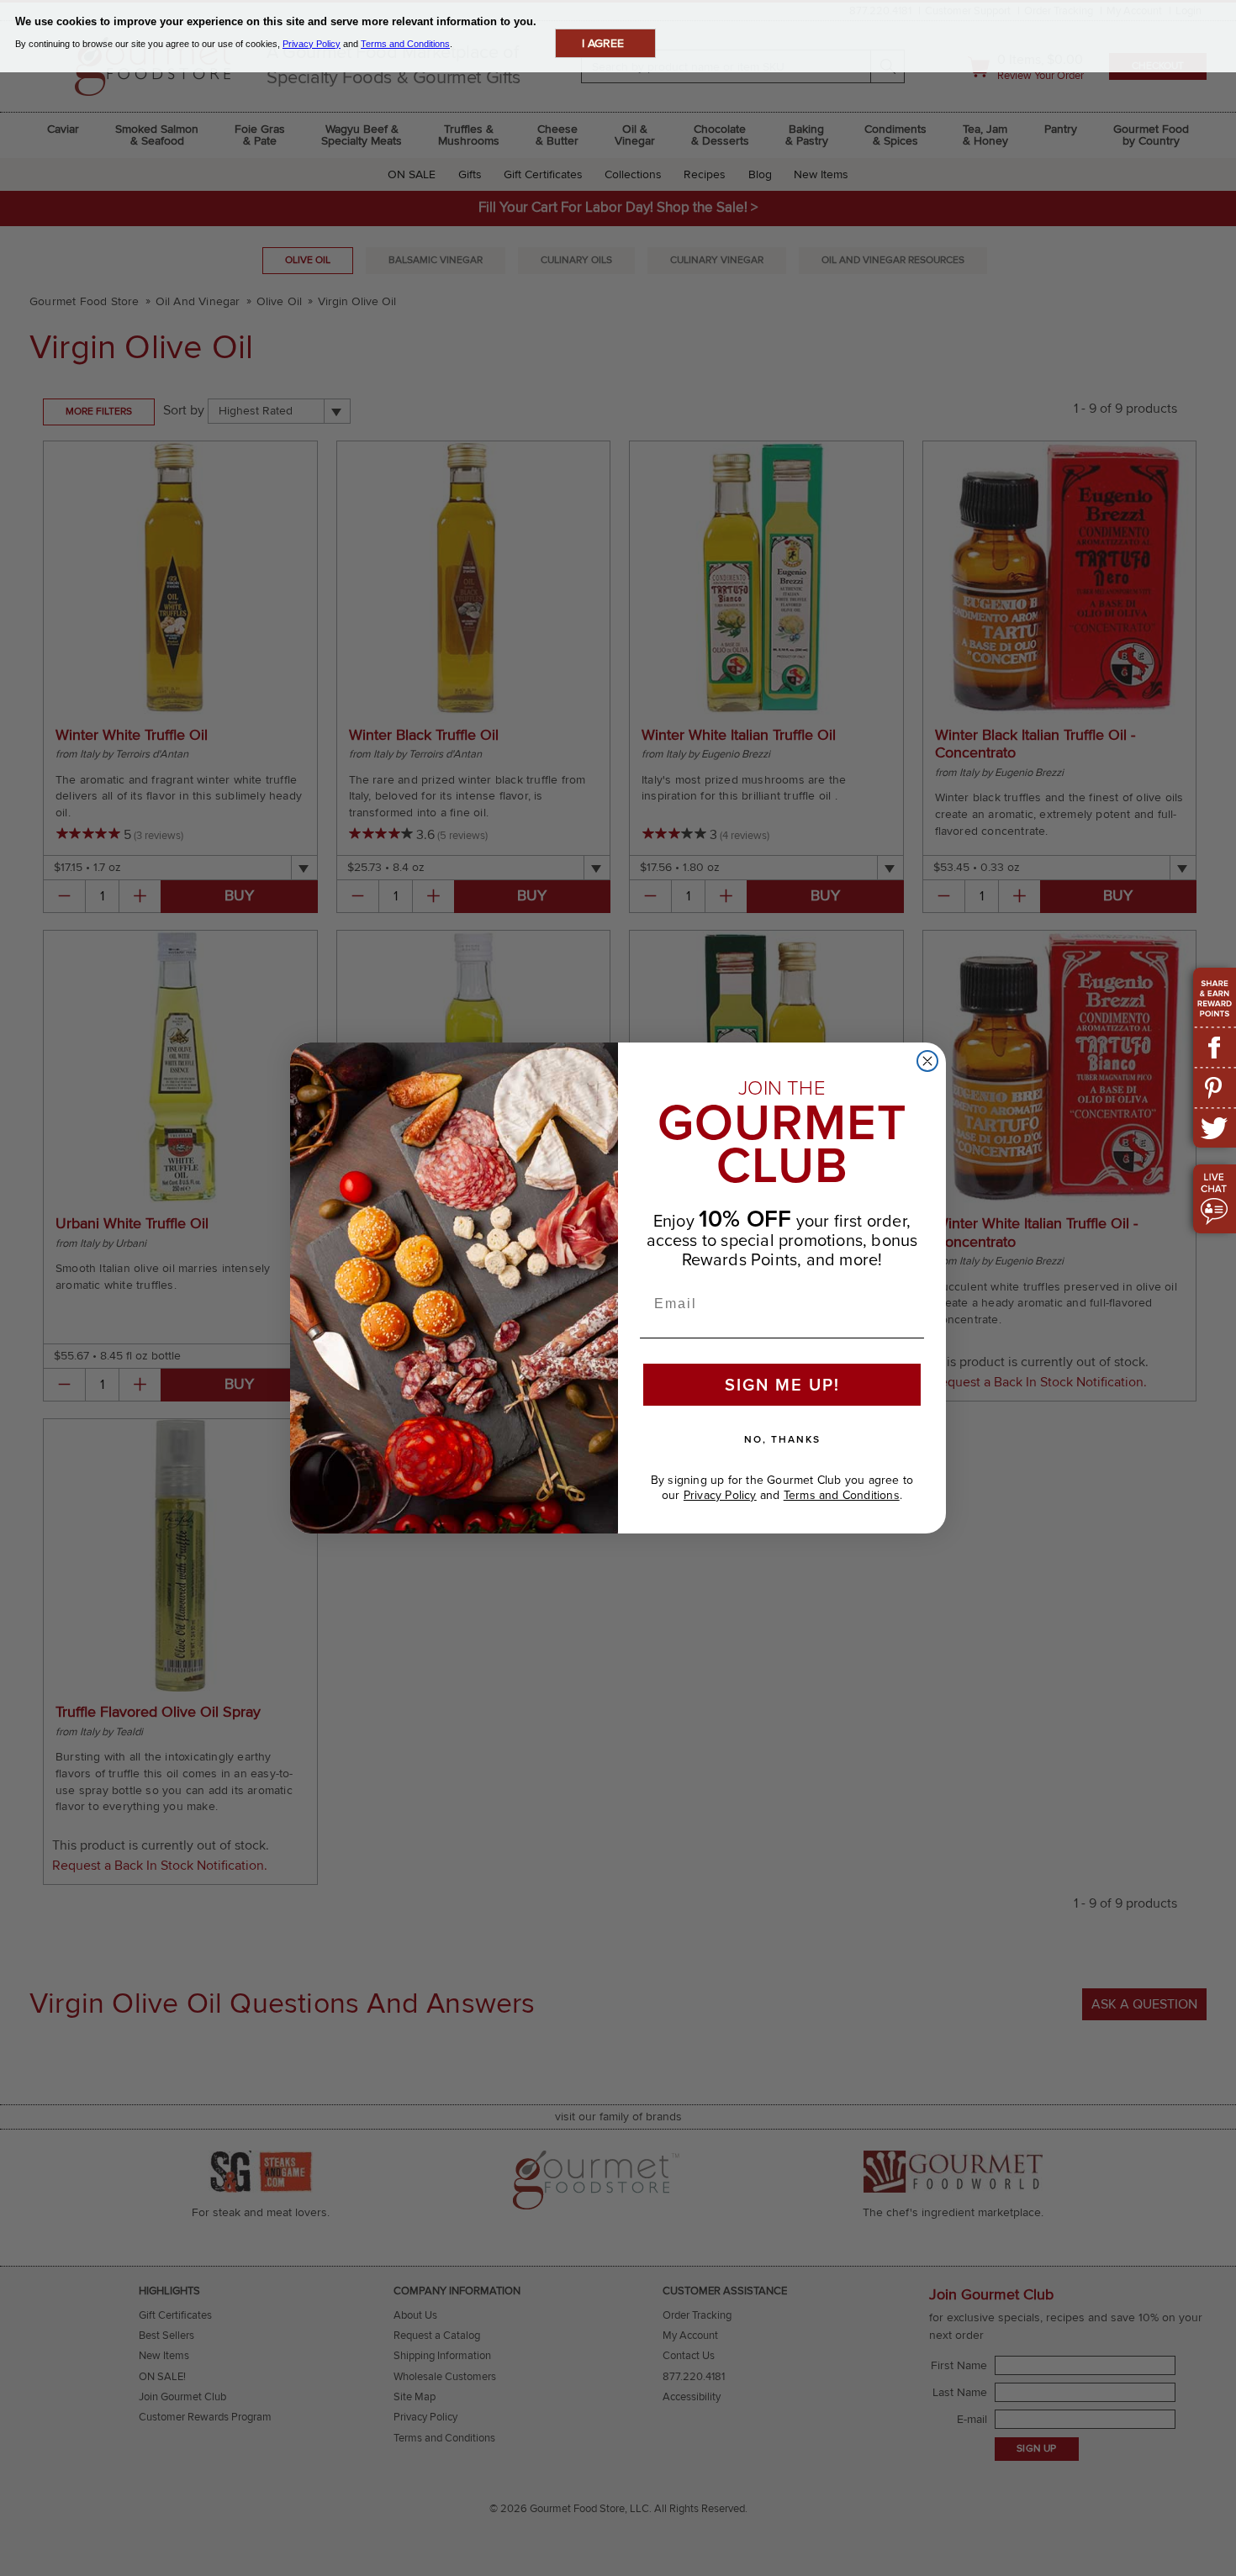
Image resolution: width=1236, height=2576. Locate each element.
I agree (603, 43)
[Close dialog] (927, 1061)
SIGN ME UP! (782, 1385)
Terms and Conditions (842, 1495)
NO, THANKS (782, 1439)
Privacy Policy (720, 1495)
